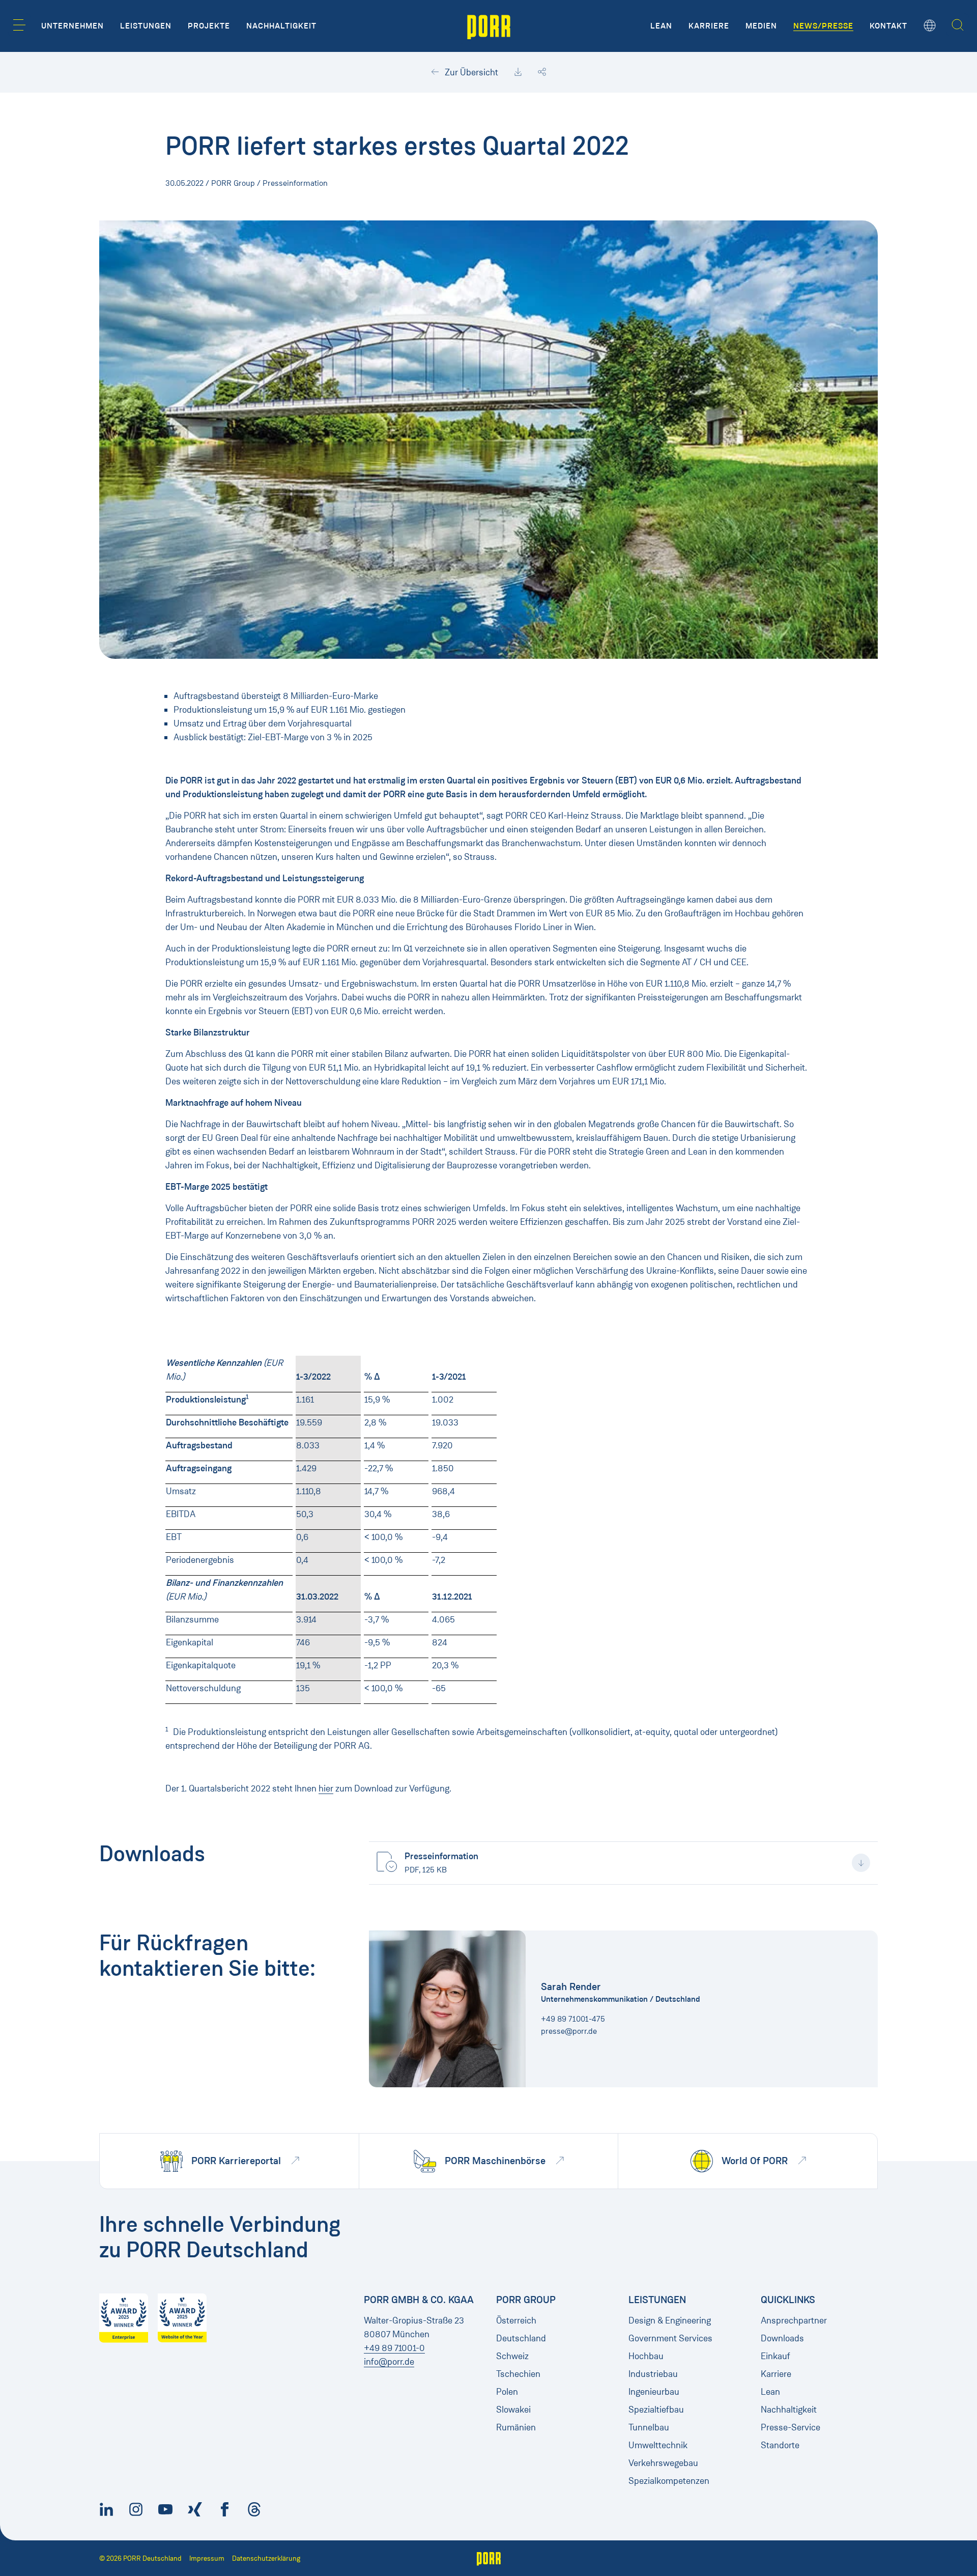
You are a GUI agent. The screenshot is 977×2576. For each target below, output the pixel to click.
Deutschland (521, 2338)
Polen (507, 2392)
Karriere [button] (709, 26)
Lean (770, 2392)
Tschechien (518, 2374)
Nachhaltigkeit (789, 2410)
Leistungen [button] (146, 26)
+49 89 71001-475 (573, 2019)
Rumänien (516, 2427)
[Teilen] (542, 72)
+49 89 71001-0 (394, 2348)
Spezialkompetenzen (669, 2481)
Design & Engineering (670, 2320)
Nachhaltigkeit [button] (281, 26)
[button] (19, 25)
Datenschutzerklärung (266, 2558)
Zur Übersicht (470, 72)
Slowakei (513, 2410)
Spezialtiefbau (656, 2410)
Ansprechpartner (794, 2320)
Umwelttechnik (658, 2445)
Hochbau (646, 2356)
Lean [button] (661, 26)
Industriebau (653, 2374)
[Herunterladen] (518, 72)
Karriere (776, 2374)
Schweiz (512, 2356)
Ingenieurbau (654, 2392)
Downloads (782, 2338)
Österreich (516, 2320)
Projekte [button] (209, 26)
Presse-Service (791, 2427)
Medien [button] (761, 26)
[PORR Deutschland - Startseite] (489, 26)
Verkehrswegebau (663, 2463)
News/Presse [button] (823, 26)
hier (326, 1788)
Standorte (780, 2445)
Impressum (207, 2558)
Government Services (670, 2338)
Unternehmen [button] (73, 26)
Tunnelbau (649, 2427)
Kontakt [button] (888, 26)
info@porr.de (389, 2362)
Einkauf (775, 2356)
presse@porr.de (569, 2031)
